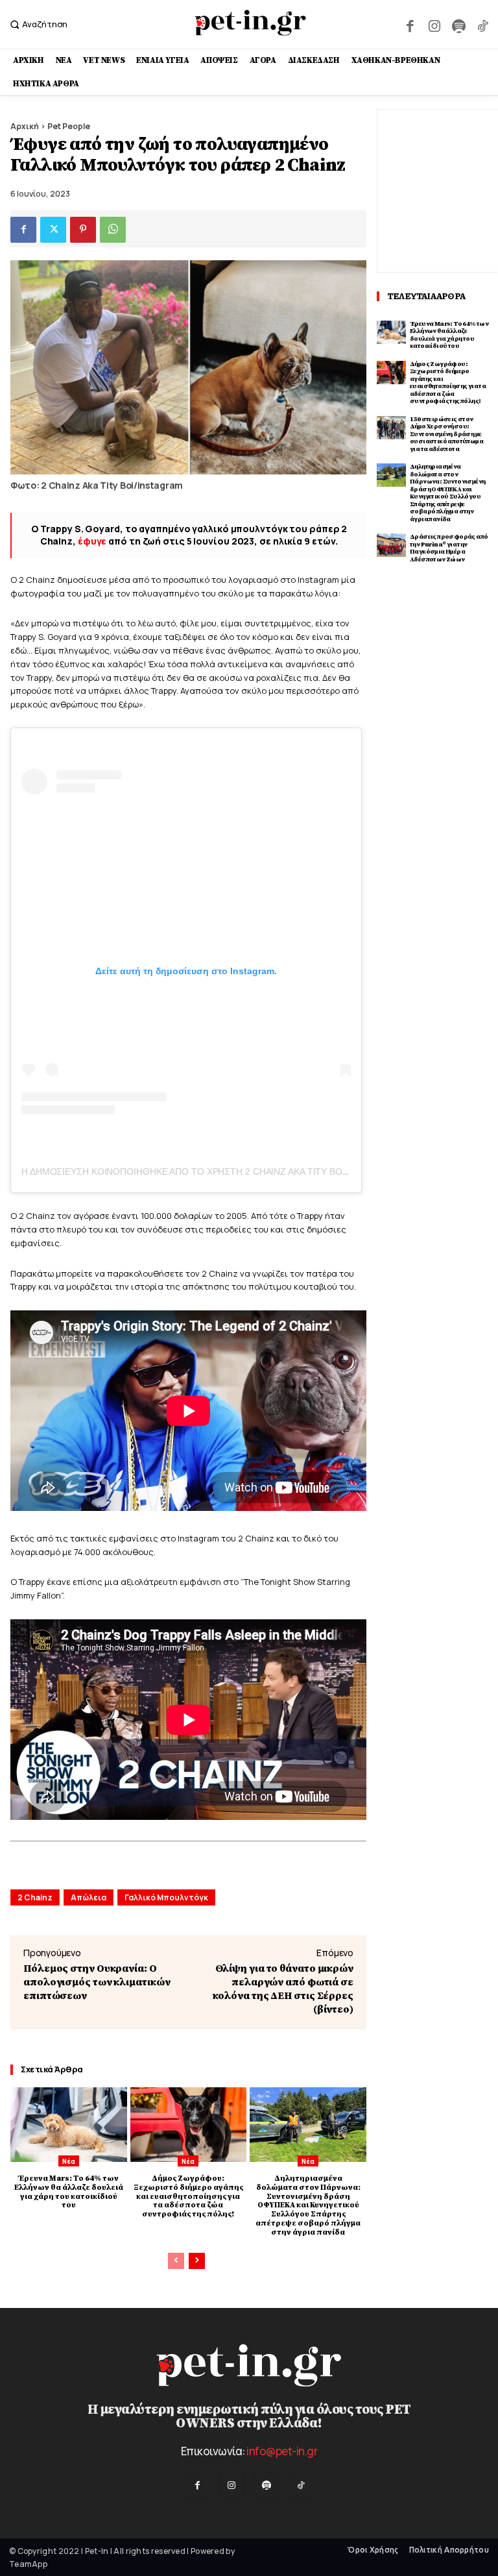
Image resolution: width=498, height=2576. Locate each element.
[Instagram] (434, 24)
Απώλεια (89, 1897)
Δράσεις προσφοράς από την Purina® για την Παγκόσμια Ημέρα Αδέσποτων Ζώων (449, 548)
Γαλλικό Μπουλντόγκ (166, 1897)
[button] (37, 24)
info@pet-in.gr (282, 2451)
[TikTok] (483, 24)
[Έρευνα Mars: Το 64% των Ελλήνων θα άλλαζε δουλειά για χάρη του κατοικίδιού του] (69, 2125)
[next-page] (197, 2261)
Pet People (69, 126)
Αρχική (25, 126)
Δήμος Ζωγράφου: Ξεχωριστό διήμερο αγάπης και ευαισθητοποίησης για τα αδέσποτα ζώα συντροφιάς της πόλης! (188, 2196)
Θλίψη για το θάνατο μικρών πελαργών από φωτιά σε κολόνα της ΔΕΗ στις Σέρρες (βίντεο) (283, 1989)
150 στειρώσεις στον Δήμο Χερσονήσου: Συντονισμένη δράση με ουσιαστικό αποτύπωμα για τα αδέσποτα (446, 434)
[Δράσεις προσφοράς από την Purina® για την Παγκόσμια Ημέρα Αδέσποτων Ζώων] (391, 545)
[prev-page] (176, 2261)
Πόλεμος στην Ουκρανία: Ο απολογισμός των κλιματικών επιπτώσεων (97, 1982)
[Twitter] (53, 230)
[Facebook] (410, 24)
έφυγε (92, 541)
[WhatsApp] (113, 230)
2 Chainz (35, 1897)
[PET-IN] (251, 23)
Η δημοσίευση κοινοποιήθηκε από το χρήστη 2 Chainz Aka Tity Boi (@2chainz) (211, 1171)
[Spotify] (458, 24)
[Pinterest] (83, 230)
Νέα (69, 2161)
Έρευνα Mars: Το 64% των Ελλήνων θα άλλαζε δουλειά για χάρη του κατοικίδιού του (69, 2192)
